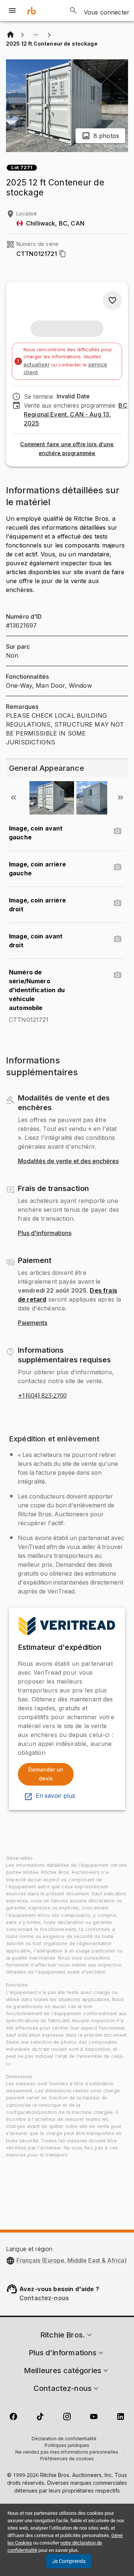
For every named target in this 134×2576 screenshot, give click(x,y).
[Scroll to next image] (121, 797)
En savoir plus (55, 1796)
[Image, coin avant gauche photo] (118, 831)
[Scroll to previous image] (13, 797)
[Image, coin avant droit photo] (118, 939)
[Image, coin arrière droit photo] (118, 903)
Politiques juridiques (67, 2446)
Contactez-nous (44, 2298)
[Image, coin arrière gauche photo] (118, 867)
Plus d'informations (45, 1233)
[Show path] (36, 35)
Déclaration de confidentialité (64, 2439)
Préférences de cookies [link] (67, 2459)
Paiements (33, 1323)
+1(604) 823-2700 (42, 1396)
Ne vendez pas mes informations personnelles (67, 2452)
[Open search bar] (73, 10)
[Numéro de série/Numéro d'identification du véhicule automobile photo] (118, 975)
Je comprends (69, 2561)
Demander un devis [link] (46, 1774)
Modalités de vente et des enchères (68, 1161)
